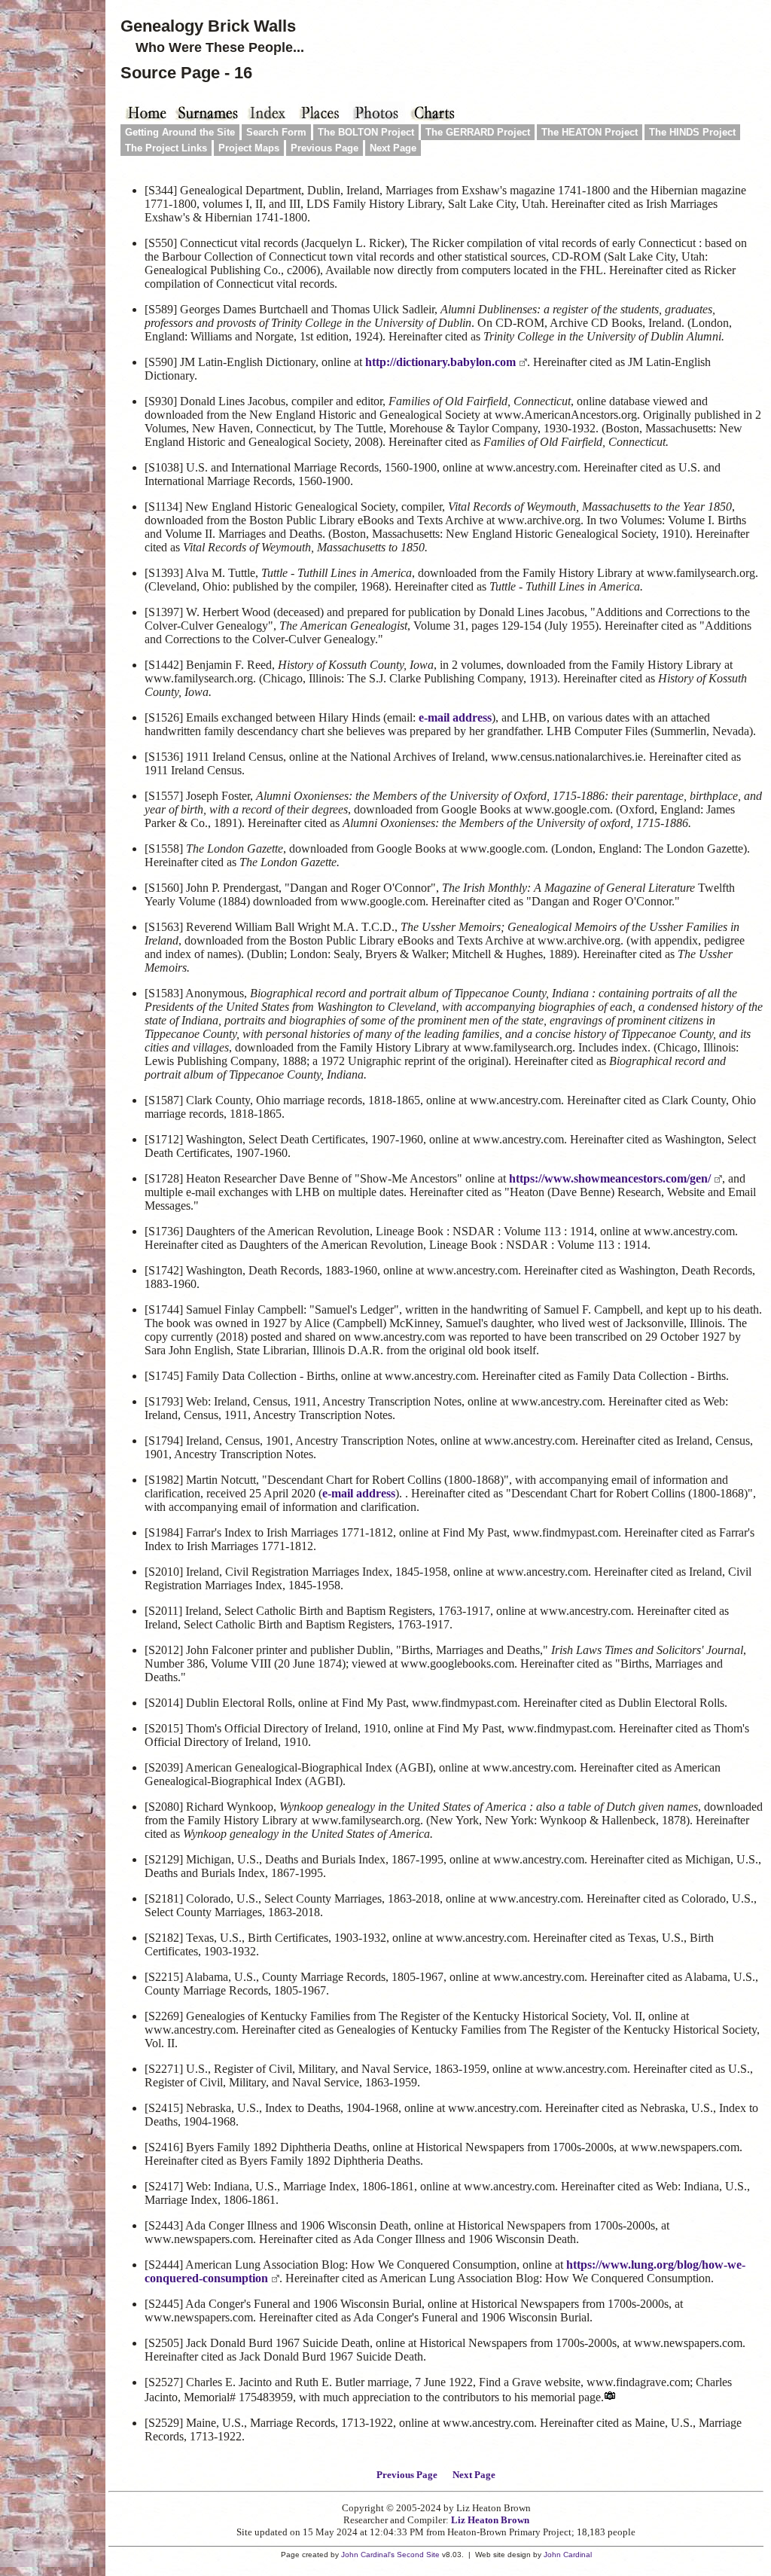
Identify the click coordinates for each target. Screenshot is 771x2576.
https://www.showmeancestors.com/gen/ (610, 1178)
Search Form (276, 132)
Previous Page (325, 148)
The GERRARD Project (478, 132)
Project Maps (249, 148)
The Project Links (166, 148)
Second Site (418, 2555)
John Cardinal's (368, 2555)
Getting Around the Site (180, 132)
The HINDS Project (692, 132)
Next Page (393, 148)
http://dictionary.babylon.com (440, 362)
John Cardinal (568, 2555)
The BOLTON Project (366, 132)
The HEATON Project (590, 132)
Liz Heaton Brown (490, 2520)
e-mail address (455, 717)
